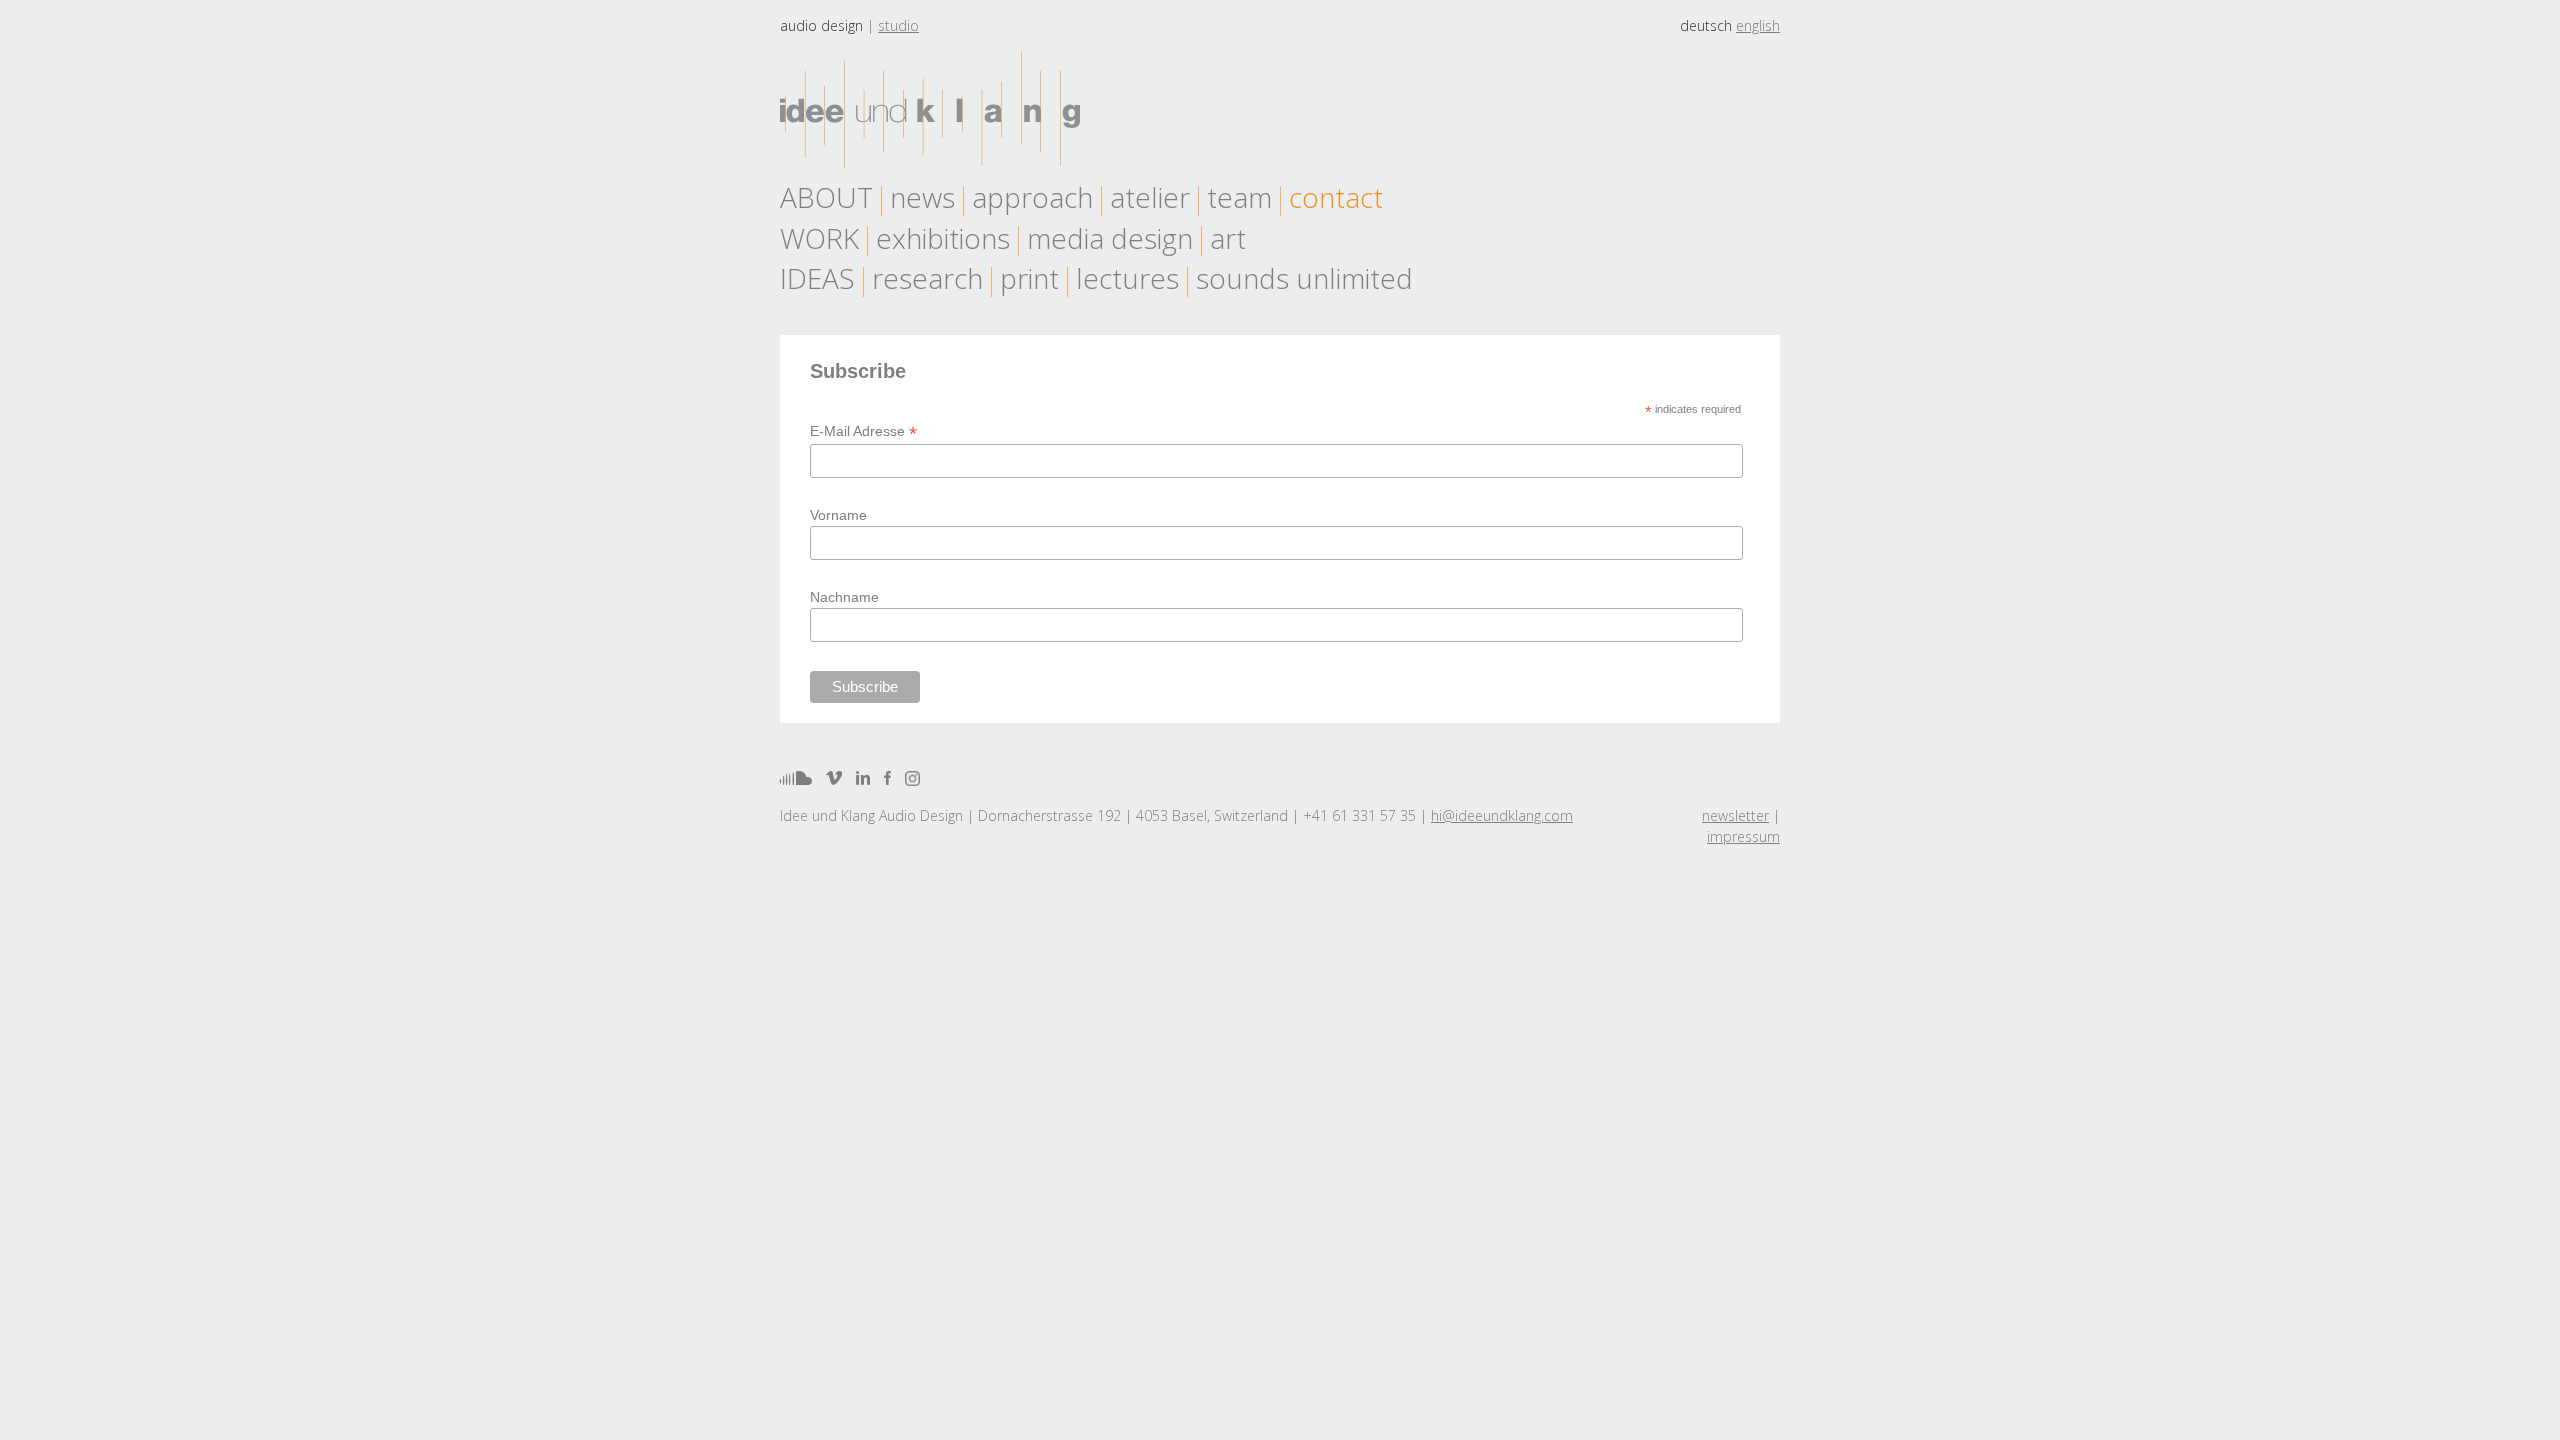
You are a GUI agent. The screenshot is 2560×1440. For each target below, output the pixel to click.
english (1758, 25)
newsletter (1735, 815)
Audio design (821, 25)
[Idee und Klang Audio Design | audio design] (930, 109)
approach (1032, 197)
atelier (1150, 197)
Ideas (817, 278)
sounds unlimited (1304, 278)
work (819, 238)
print (1029, 278)
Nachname (844, 597)
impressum (1743, 836)
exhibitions (943, 238)
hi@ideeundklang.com (1502, 815)
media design (1110, 238)
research (927, 278)
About (826, 197)
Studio (898, 25)
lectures (1127, 278)
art (1228, 238)
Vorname (838, 515)
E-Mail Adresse (863, 431)
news (922, 197)
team (1239, 197)
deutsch (1706, 25)
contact (1336, 197)
